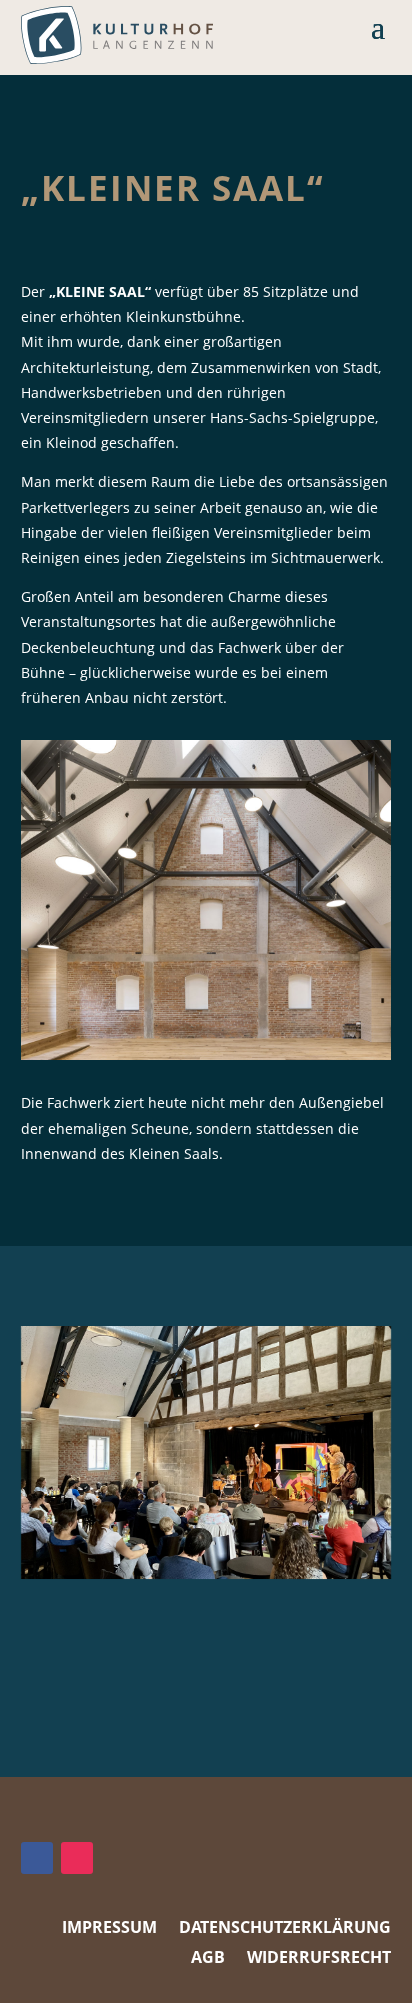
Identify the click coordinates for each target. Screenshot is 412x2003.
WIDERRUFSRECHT (319, 1959)
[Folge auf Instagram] (77, 1858)
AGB (208, 1959)
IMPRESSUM (109, 1929)
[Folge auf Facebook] (37, 1858)
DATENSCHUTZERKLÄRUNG (285, 1929)
